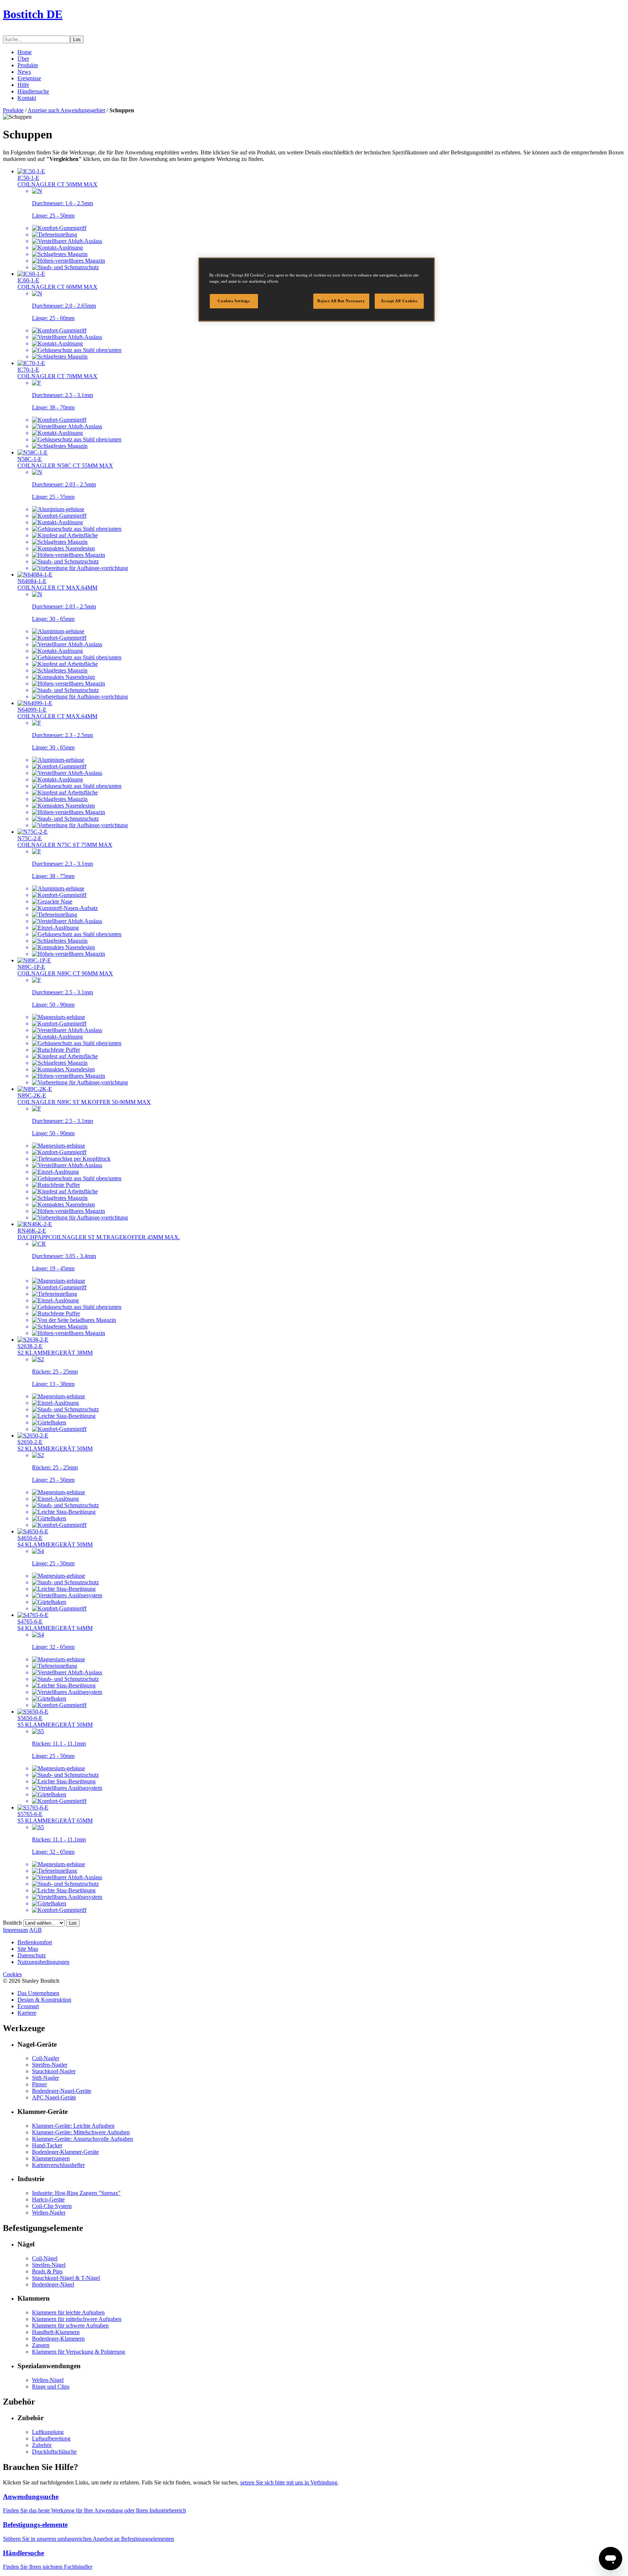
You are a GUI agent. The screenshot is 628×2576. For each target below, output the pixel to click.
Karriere (27, 2013)
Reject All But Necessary (341, 301)
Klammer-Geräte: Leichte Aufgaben (73, 2126)
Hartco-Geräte (48, 2199)
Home (25, 52)
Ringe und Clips (51, 2387)
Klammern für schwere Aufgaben (70, 2326)
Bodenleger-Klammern (58, 2339)
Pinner (39, 2084)
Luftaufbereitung (51, 2438)
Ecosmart (28, 2006)
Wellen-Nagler (49, 2213)
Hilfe (23, 85)
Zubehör (42, 2445)
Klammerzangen (51, 2158)
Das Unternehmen (38, 1993)
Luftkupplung (48, 2432)
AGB (35, 1930)
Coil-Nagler (46, 2058)
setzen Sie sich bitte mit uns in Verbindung (289, 2482)
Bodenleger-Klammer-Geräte (65, 2152)
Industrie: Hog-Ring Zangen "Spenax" (76, 2193)
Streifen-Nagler (50, 2065)
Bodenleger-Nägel (53, 2284)
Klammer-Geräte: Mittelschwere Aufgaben (81, 2132)
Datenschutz (32, 1955)
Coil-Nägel (45, 2258)
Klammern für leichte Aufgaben (68, 2312)
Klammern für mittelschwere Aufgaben (77, 2319)
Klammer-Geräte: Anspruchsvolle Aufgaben (82, 2139)
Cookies (12, 1974)
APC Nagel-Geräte (54, 2097)
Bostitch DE (33, 14)
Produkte (28, 65)
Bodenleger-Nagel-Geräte (62, 2091)
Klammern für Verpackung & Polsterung (78, 2352)
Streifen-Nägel (49, 2265)
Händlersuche (33, 91)
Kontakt (27, 98)
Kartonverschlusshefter (58, 2165)
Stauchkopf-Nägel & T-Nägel (66, 2278)
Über (23, 59)
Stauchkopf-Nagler (54, 2071)
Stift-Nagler (45, 2078)
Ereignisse (29, 78)
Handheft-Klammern (56, 2332)
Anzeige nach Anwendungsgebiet (66, 110)
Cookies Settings (234, 301)
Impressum (15, 1930)
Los (77, 39)
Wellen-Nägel (48, 2380)
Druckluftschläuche (54, 2452)
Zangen (41, 2345)
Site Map (28, 1949)
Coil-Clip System (52, 2206)
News (24, 72)
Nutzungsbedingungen (43, 1962)
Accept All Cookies (399, 301)
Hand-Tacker (47, 2145)
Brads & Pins (47, 2271)
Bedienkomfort (35, 1942)
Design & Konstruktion (44, 2000)
